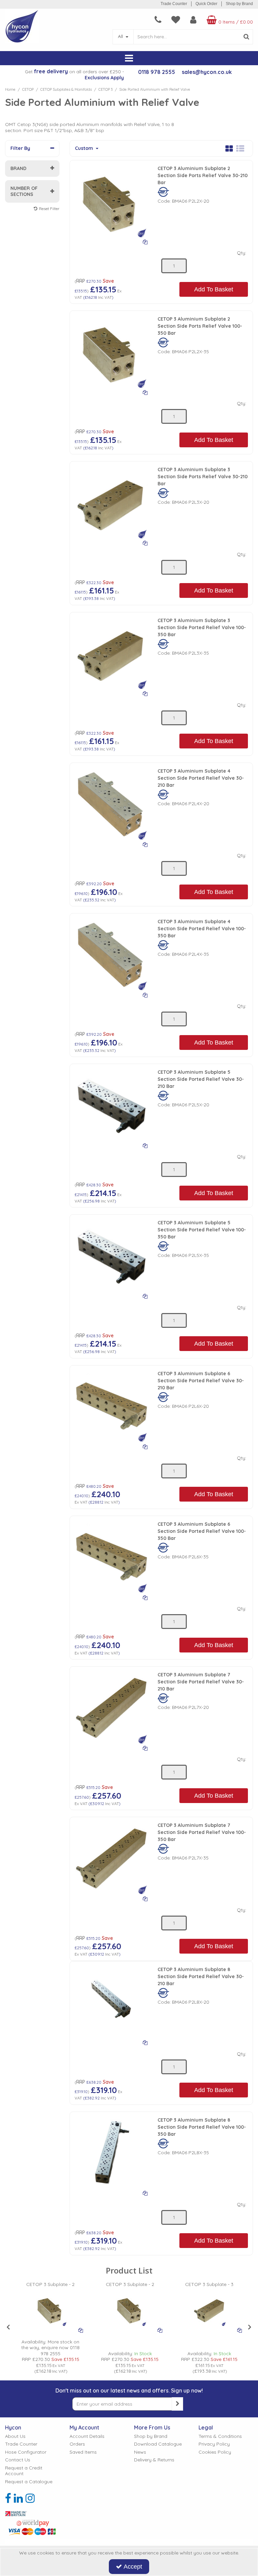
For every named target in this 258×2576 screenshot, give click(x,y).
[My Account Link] (193, 20)
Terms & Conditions (220, 2436)
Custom (85, 148)
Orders (77, 2444)
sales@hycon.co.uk (207, 72)
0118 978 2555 (157, 72)
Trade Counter (174, 4)
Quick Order (206, 4)
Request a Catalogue (29, 2482)
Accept (133, 2567)
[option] (50, 2328)
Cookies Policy (215, 2452)
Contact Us (18, 2460)
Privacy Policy (214, 2444)
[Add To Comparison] (145, 242)
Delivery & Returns (154, 2460)
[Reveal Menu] (129, 58)
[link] (8, 2498)
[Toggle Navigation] (129, 58)
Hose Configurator (26, 2452)
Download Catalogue (158, 2444)
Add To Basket (214, 289)
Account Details (87, 2436)
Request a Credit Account (24, 2471)
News (140, 2452)
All (121, 36)
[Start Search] (246, 37)
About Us (15, 2436)
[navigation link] (158, 20)
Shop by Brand (239, 4)
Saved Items (83, 2452)
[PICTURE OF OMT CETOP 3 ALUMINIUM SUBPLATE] (111, 201)
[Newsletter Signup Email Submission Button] (177, 2404)
